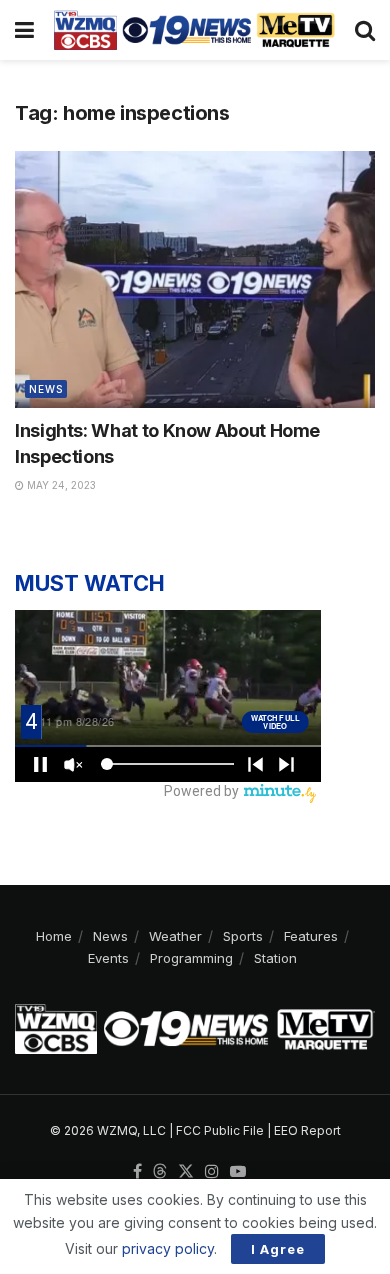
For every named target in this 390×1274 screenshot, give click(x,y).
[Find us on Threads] (160, 1172)
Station (275, 958)
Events (108, 958)
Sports (243, 936)
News (46, 389)
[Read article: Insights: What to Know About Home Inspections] (195, 279)
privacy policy (168, 1248)
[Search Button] (365, 30)
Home (54, 936)
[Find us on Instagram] (212, 1172)
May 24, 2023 (60, 485)
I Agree (278, 1249)
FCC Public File (220, 1130)
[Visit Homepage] (194, 30)
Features (311, 936)
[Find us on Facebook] (137, 1172)
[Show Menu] (24, 30)
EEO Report (307, 1130)
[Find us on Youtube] (238, 1172)
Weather (175, 936)
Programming (191, 958)
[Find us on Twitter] (186, 1172)
